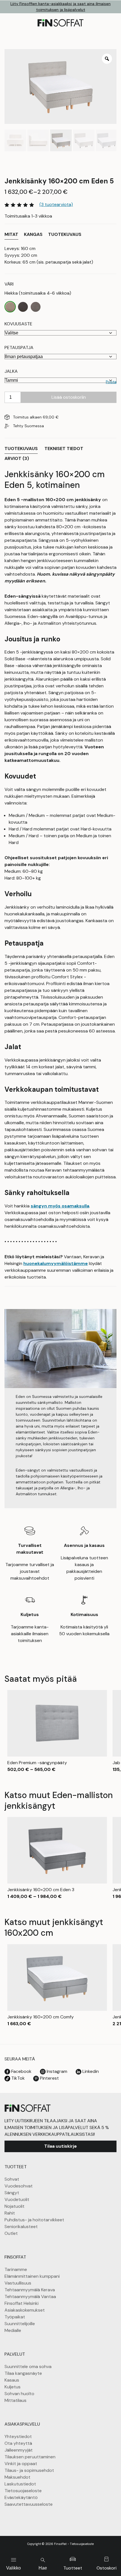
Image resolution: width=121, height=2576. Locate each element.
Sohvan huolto (19, 2394)
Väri (9, 284)
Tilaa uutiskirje (60, 2146)
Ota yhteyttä (18, 2443)
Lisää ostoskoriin (69, 397)
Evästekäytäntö (21, 2497)
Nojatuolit (14, 2206)
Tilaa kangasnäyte (23, 2373)
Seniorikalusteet (21, 2227)
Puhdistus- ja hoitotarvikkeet (34, 2220)
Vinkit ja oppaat (21, 2464)
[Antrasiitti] (23, 307)
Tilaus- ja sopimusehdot (29, 2470)
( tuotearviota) (56, 204)
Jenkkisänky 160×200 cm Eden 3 (41, 1890)
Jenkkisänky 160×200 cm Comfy (41, 2017)
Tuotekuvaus (65, 234)
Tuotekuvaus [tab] (21, 449)
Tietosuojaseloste (23, 2491)
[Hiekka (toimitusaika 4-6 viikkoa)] (10, 307)
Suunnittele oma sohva (28, 2366)
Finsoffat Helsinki (22, 2303)
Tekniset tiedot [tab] (64, 449)
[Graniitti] (36, 307)
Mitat (11, 234)
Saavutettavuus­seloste (29, 2504)
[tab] (11, 235)
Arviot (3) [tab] (17, 458)
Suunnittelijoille (20, 2324)
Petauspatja (19, 348)
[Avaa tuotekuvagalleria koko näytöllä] (107, 59)
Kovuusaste (18, 324)
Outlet (11, 2233)
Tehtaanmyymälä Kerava (30, 2290)
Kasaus (12, 2380)
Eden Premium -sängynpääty (37, 1763)
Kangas (33, 234)
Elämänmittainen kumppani (32, 2276)
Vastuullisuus (18, 2283)
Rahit (10, 2213)
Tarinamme (16, 2269)
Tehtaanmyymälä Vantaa (30, 2297)
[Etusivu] (28, 2108)
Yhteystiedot (18, 2436)
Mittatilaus (15, 2400)
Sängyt (12, 2193)
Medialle (13, 2330)
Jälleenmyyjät (19, 2450)
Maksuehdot (17, 2477)
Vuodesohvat (19, 2186)
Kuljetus (13, 2387)
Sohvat (12, 2179)
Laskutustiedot (20, 2484)
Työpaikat (15, 2317)
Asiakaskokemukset (25, 2310)
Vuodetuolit (17, 2199)
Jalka (11, 371)
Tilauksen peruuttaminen (30, 2457)
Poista (111, 382)
